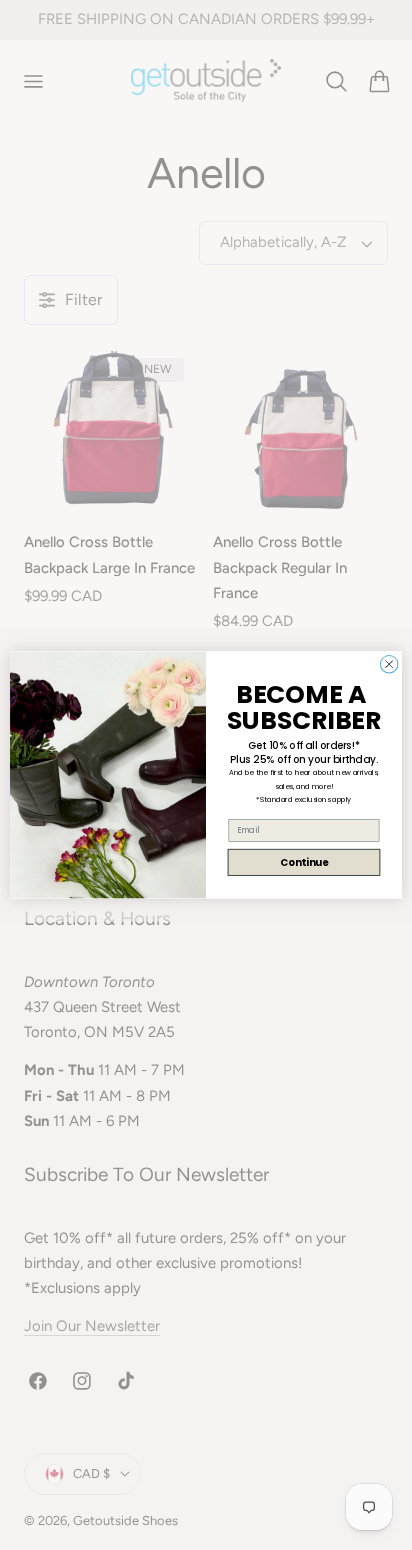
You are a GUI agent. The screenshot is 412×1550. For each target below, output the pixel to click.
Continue (304, 862)
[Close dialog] (389, 664)
